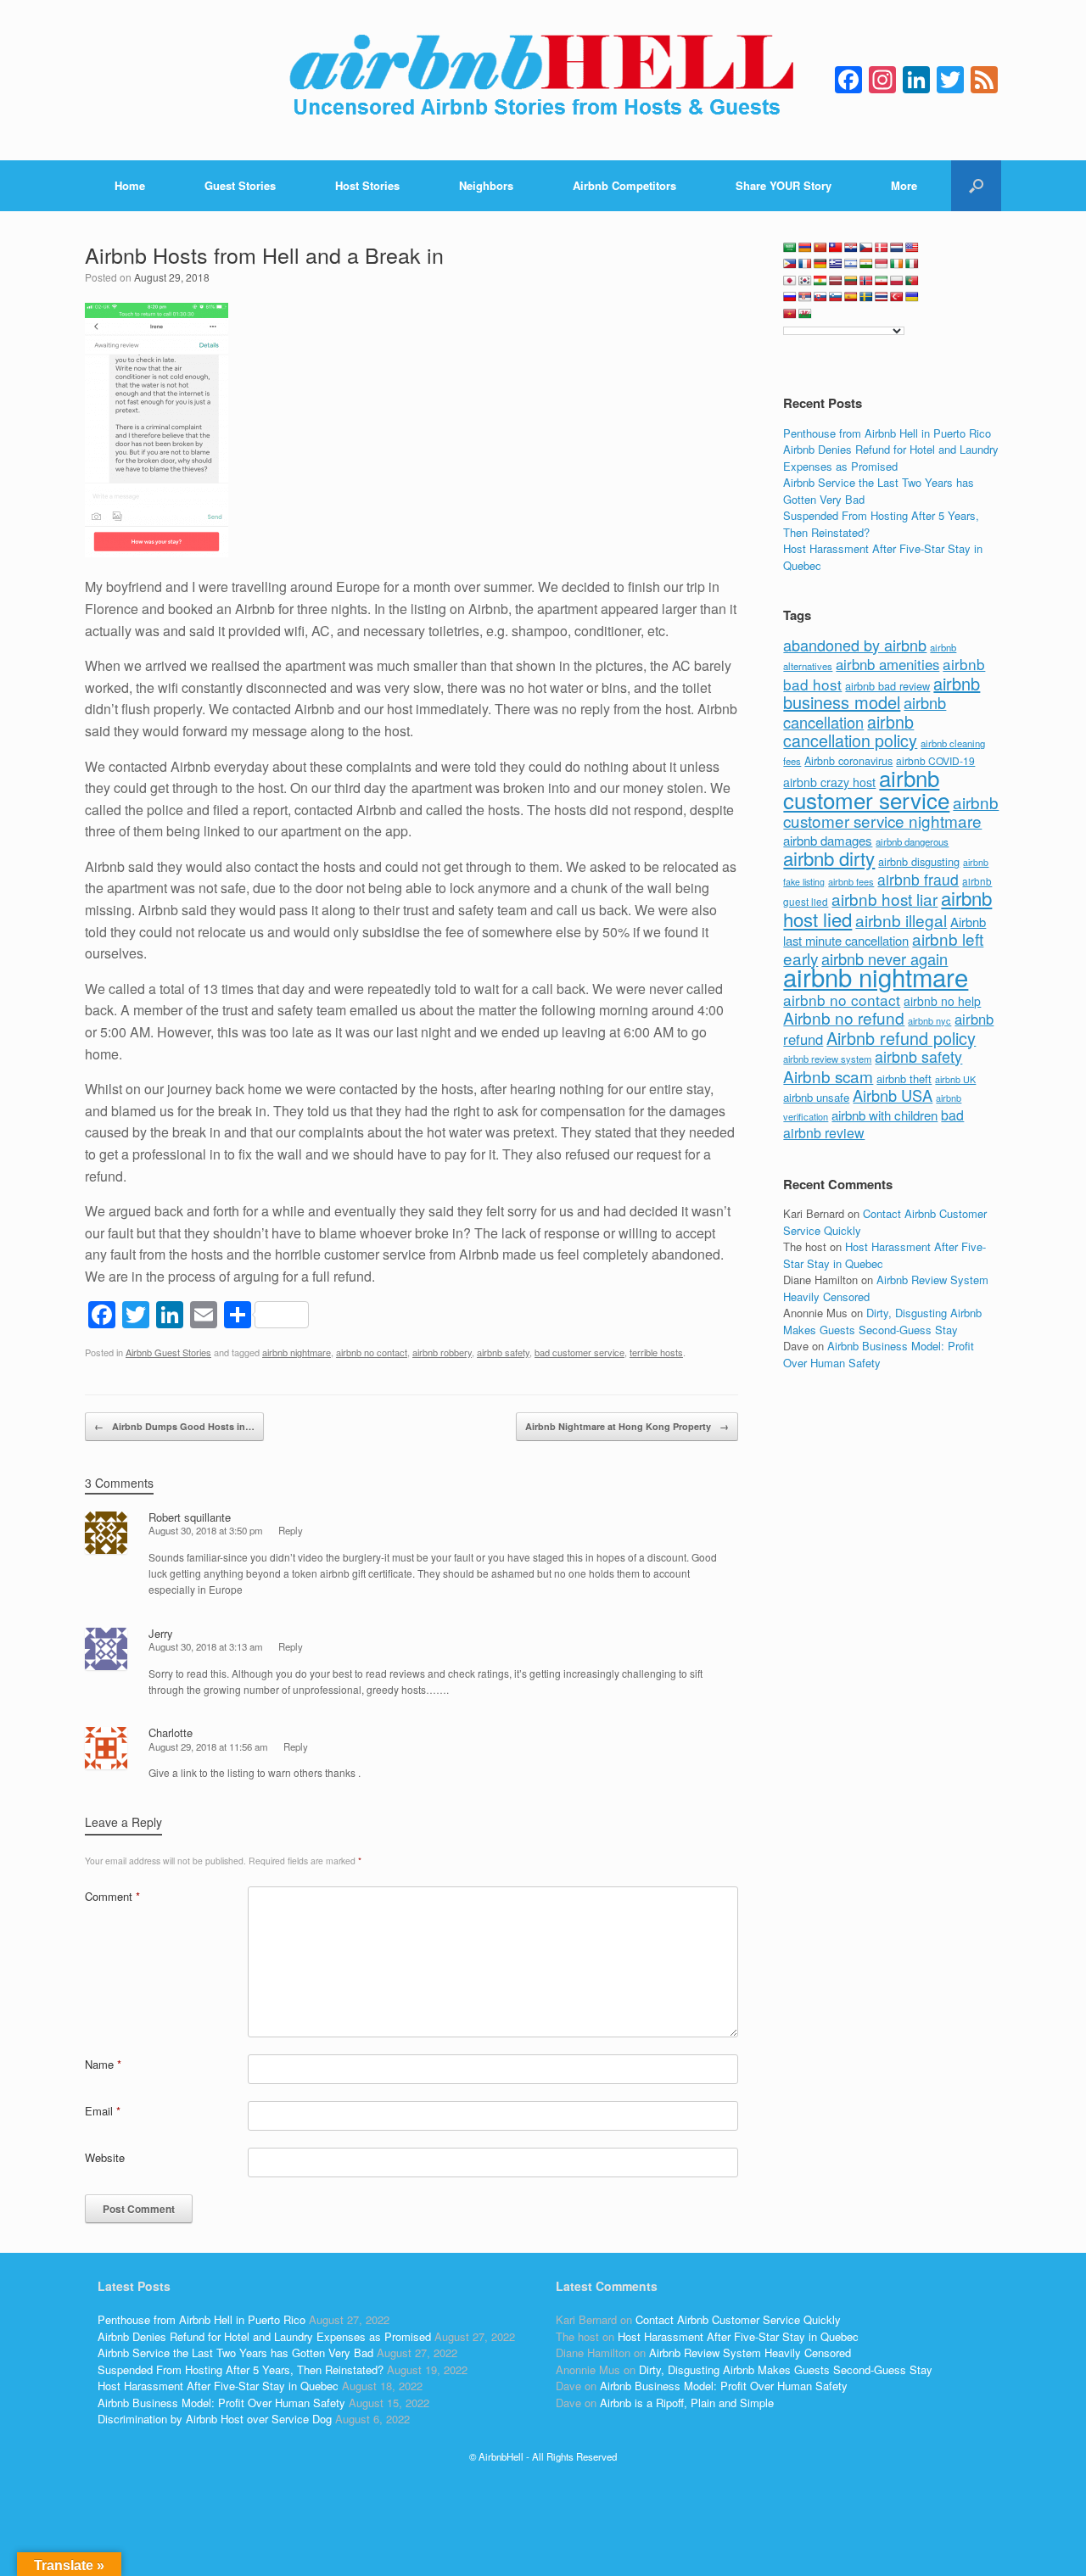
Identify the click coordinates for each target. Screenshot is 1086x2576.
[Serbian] (805, 297)
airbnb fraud (918, 879)
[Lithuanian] (851, 281)
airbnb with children (884, 1115)
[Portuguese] (912, 281)
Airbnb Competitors (624, 185)
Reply (291, 1530)
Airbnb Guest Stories (168, 1352)
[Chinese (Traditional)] (836, 248)
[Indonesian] (882, 264)
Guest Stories (240, 185)
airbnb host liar (884, 899)
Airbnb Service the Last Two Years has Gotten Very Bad (235, 2352)
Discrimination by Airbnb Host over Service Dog (215, 2419)
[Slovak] (820, 297)
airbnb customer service (866, 788)
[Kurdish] (820, 281)
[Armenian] (805, 248)
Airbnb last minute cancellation (884, 931)
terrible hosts (656, 1352)
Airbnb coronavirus (848, 761)
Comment (112, 1896)
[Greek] (836, 264)
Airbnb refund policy (901, 1038)
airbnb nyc (929, 1020)
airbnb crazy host (829, 782)
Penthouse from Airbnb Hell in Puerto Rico (887, 433)
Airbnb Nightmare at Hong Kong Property (627, 1426)
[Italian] (912, 264)
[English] (912, 248)
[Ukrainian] (912, 297)
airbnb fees (851, 881)
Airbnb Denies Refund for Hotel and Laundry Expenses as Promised (891, 458)
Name (103, 2064)
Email (103, 2111)
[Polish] (897, 281)
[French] (805, 264)
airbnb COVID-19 (935, 760)
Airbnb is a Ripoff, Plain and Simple (687, 2403)
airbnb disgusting (919, 861)
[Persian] (882, 281)
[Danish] (882, 248)
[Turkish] (897, 297)
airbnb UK (955, 1079)
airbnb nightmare (297, 1352)
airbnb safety (503, 1352)
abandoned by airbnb (855, 645)
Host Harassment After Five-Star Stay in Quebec (218, 2386)
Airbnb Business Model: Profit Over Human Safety (879, 1354)
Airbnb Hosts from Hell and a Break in (264, 254)
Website (105, 2157)
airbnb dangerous (912, 841)
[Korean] (805, 281)
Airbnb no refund (844, 1017)
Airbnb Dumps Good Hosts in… (174, 1426)
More (904, 185)
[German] (820, 264)
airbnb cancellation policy (850, 731)
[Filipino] (790, 264)
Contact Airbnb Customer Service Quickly (738, 2319)
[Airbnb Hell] (543, 80)
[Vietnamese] (790, 314)
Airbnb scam (828, 1076)
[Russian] (790, 297)
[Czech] (866, 248)
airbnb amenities (887, 664)
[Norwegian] (866, 281)
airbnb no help (942, 1001)
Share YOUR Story (784, 185)
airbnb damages (828, 840)
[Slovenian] (836, 297)
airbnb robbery (442, 1352)
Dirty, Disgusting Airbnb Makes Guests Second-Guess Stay (882, 1321)
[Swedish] (866, 297)
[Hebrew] (851, 264)
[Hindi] (866, 264)
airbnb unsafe (816, 1097)
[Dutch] (897, 248)
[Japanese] (790, 281)
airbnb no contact (372, 1352)
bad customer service (579, 1352)
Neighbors (486, 185)
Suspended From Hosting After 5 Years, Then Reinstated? (241, 2369)
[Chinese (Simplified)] (820, 248)
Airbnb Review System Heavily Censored (750, 2352)
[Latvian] (836, 281)
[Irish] (897, 264)
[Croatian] (851, 248)
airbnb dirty (829, 858)
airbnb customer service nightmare (891, 812)
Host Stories (367, 185)
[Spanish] (851, 297)
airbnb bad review (887, 686)
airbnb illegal (901, 920)
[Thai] (882, 297)
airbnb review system (827, 1059)
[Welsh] (805, 314)
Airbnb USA (893, 1095)
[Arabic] (790, 248)
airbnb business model (882, 693)
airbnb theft (904, 1078)
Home (130, 185)
